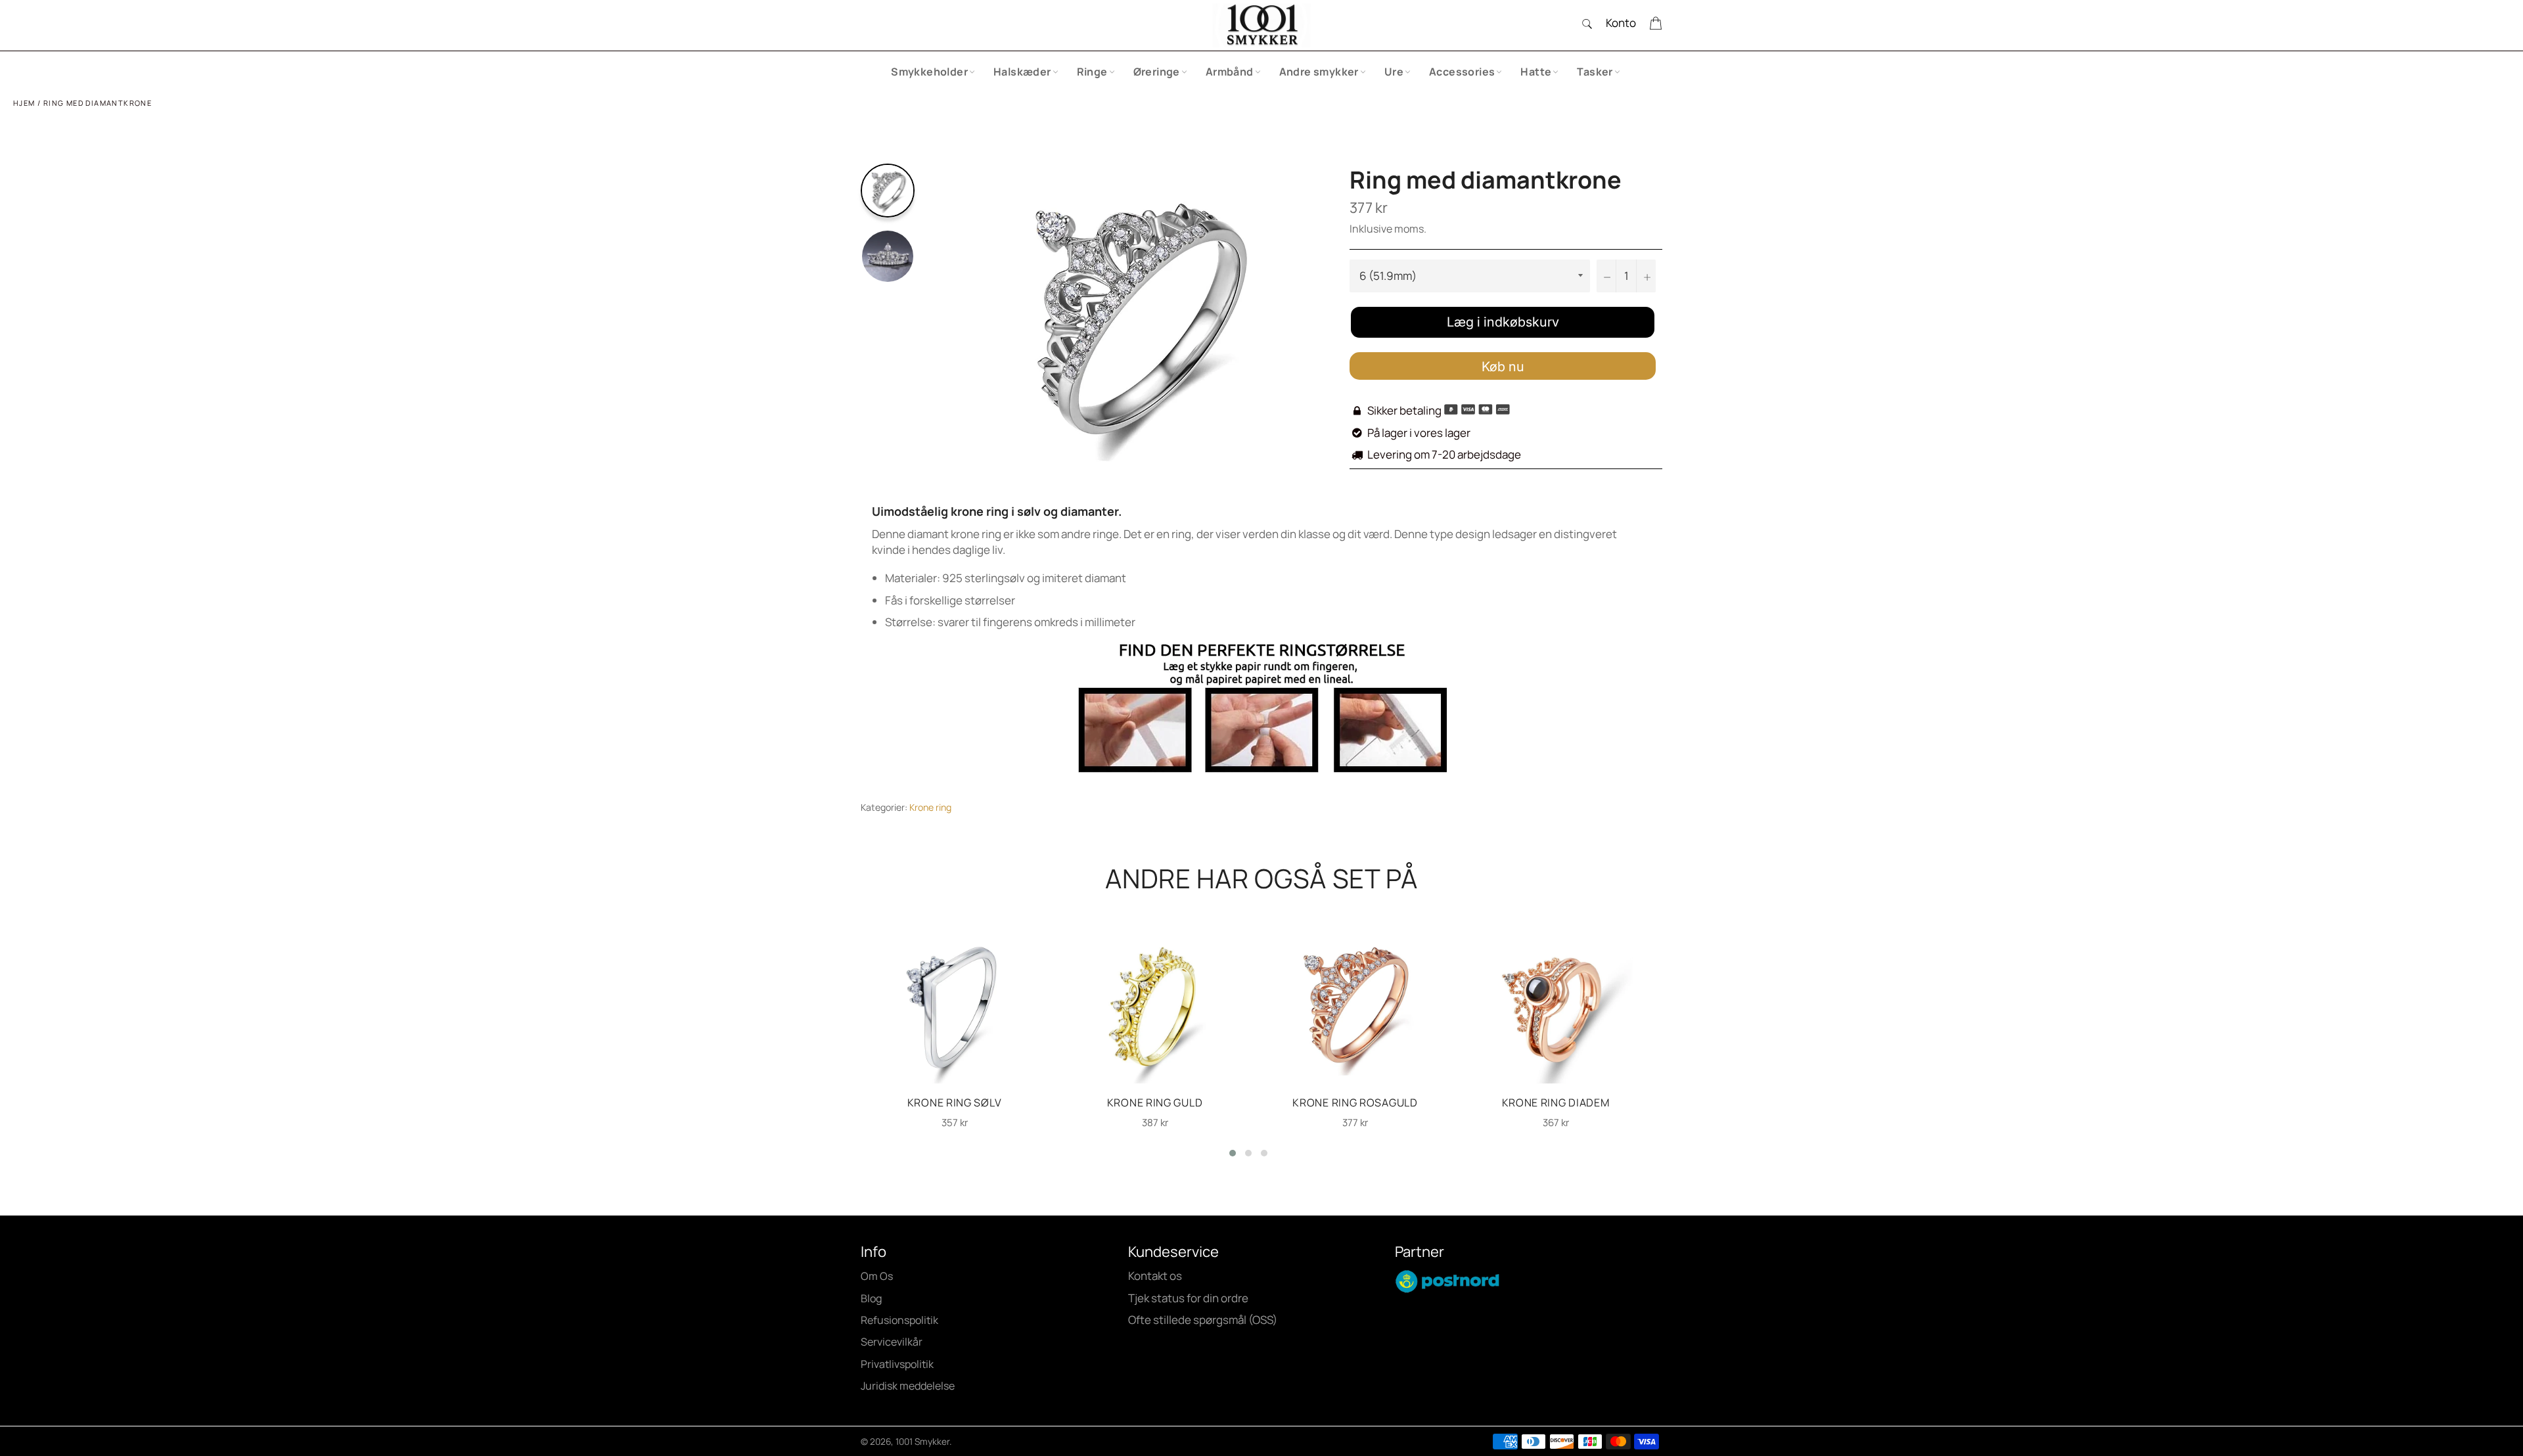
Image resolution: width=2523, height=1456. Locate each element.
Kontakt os (1155, 1276)
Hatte (1536, 72)
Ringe (1092, 72)
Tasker (1595, 72)
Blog (871, 1298)
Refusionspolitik (899, 1320)
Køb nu (1503, 367)
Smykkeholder (929, 72)
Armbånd (1230, 72)
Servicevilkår (892, 1342)
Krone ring (930, 807)
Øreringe (1157, 72)
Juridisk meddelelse (908, 1386)
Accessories (1462, 72)
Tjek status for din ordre (1188, 1298)
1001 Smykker (922, 1442)
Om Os (877, 1276)
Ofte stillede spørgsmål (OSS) (1203, 1320)
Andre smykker (1319, 72)
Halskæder (1022, 72)
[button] (1233, 1153)
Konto (1621, 23)
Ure (1394, 72)
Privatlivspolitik (897, 1364)
